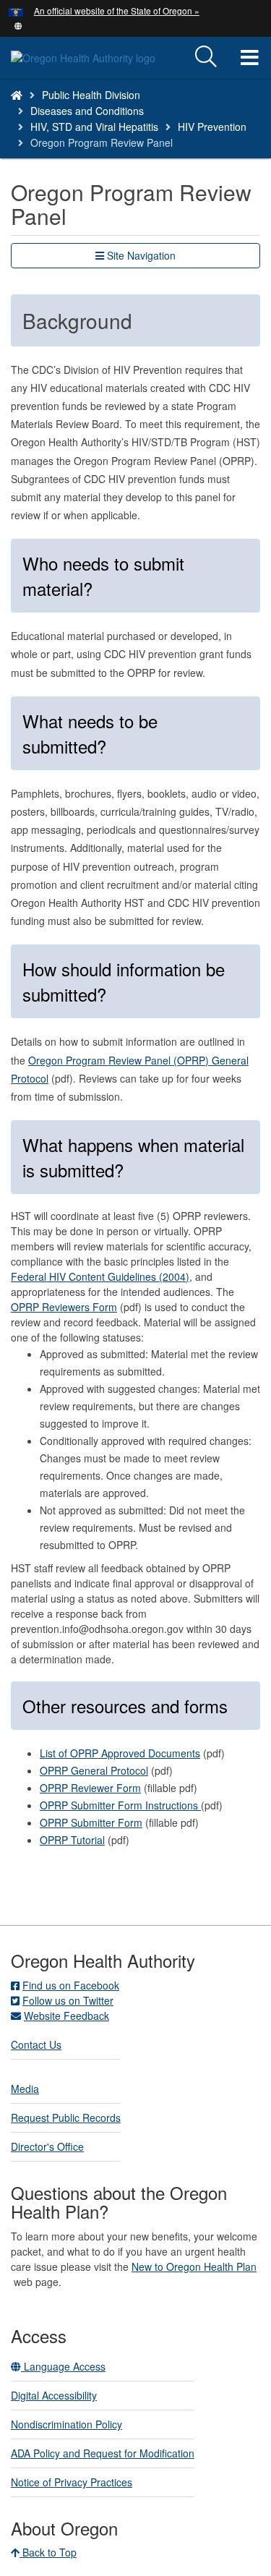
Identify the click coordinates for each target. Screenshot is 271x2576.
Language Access (63, 2366)
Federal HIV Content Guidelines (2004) (100, 1276)
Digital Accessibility (54, 2395)
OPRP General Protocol (94, 1770)
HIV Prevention (212, 127)
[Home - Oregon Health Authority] (17, 95)
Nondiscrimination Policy (66, 2424)
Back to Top (48, 2552)
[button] (18, 25)
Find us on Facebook (71, 1985)
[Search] (206, 57)
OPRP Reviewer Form (90, 1788)
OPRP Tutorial (72, 1840)
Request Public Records (66, 2117)
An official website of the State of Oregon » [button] (117, 10)
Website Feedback (66, 2016)
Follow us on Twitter (68, 2000)
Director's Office (47, 2146)
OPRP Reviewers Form (64, 1307)
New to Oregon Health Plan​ (194, 2266)
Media (25, 2089)
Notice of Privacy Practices (72, 2482)
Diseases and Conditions (87, 111)
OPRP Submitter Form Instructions (120, 1805)
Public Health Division (91, 95)
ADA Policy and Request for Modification (103, 2453)
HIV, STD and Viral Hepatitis (94, 127)
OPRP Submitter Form (91, 1822)
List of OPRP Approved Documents (120, 1753)
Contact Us (36, 2044)
